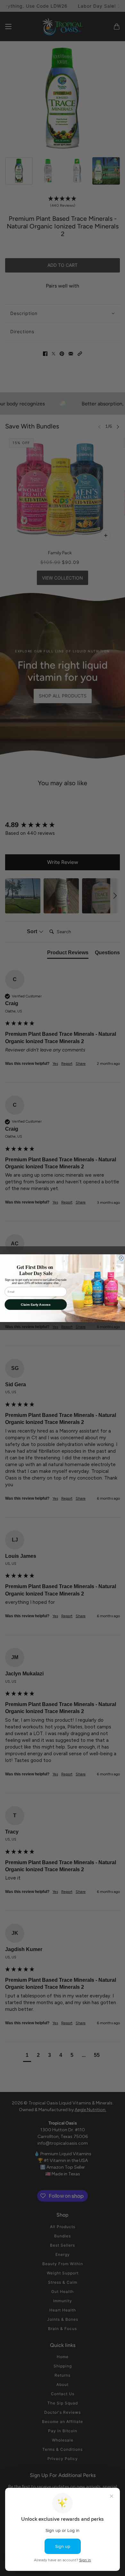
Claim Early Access (36, 1304)
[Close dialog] (121, 1258)
